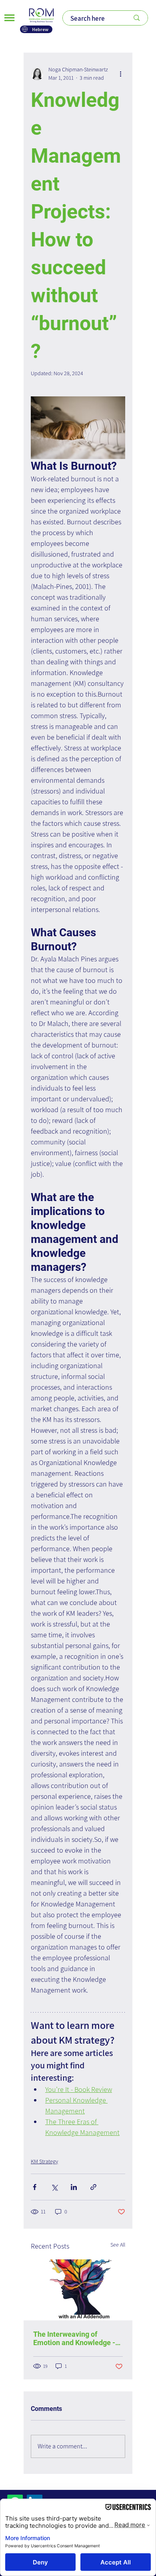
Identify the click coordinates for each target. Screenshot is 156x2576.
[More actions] (120, 74)
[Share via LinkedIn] (74, 2187)
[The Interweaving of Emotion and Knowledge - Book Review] (78, 2290)
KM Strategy (44, 2161)
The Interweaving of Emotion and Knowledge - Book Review (74, 2338)
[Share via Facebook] (35, 2187)
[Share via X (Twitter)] (54, 2187)
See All (118, 2245)
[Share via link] (93, 2187)
